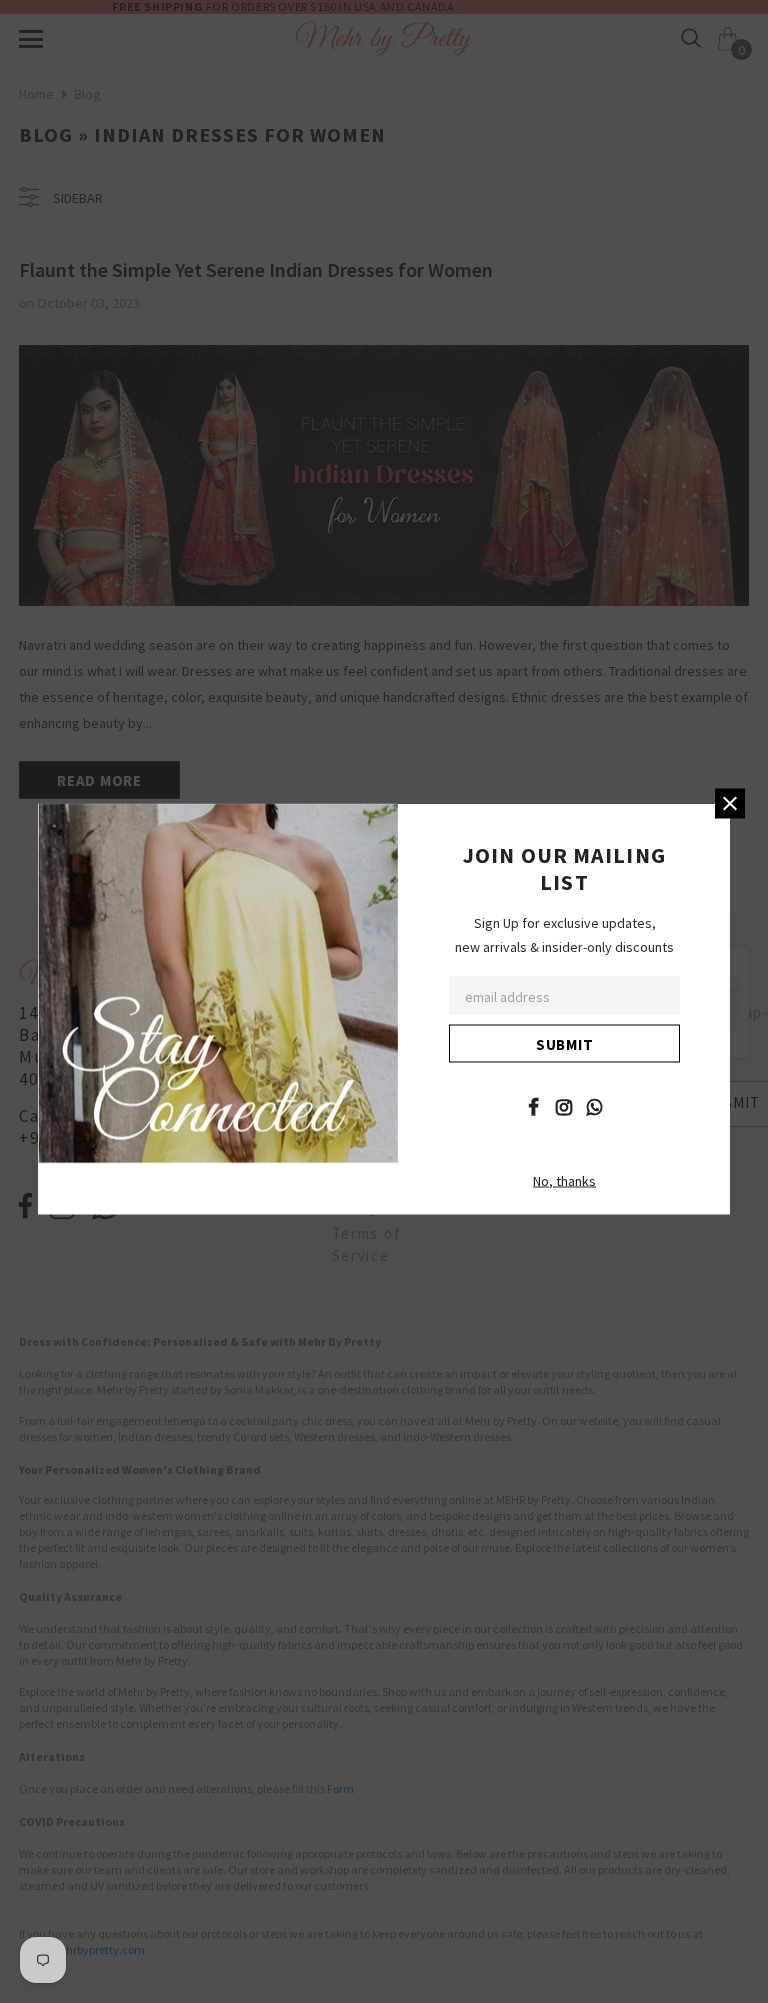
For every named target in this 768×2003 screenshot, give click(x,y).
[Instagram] (564, 1105)
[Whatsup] (595, 1105)
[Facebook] (533, 1105)
